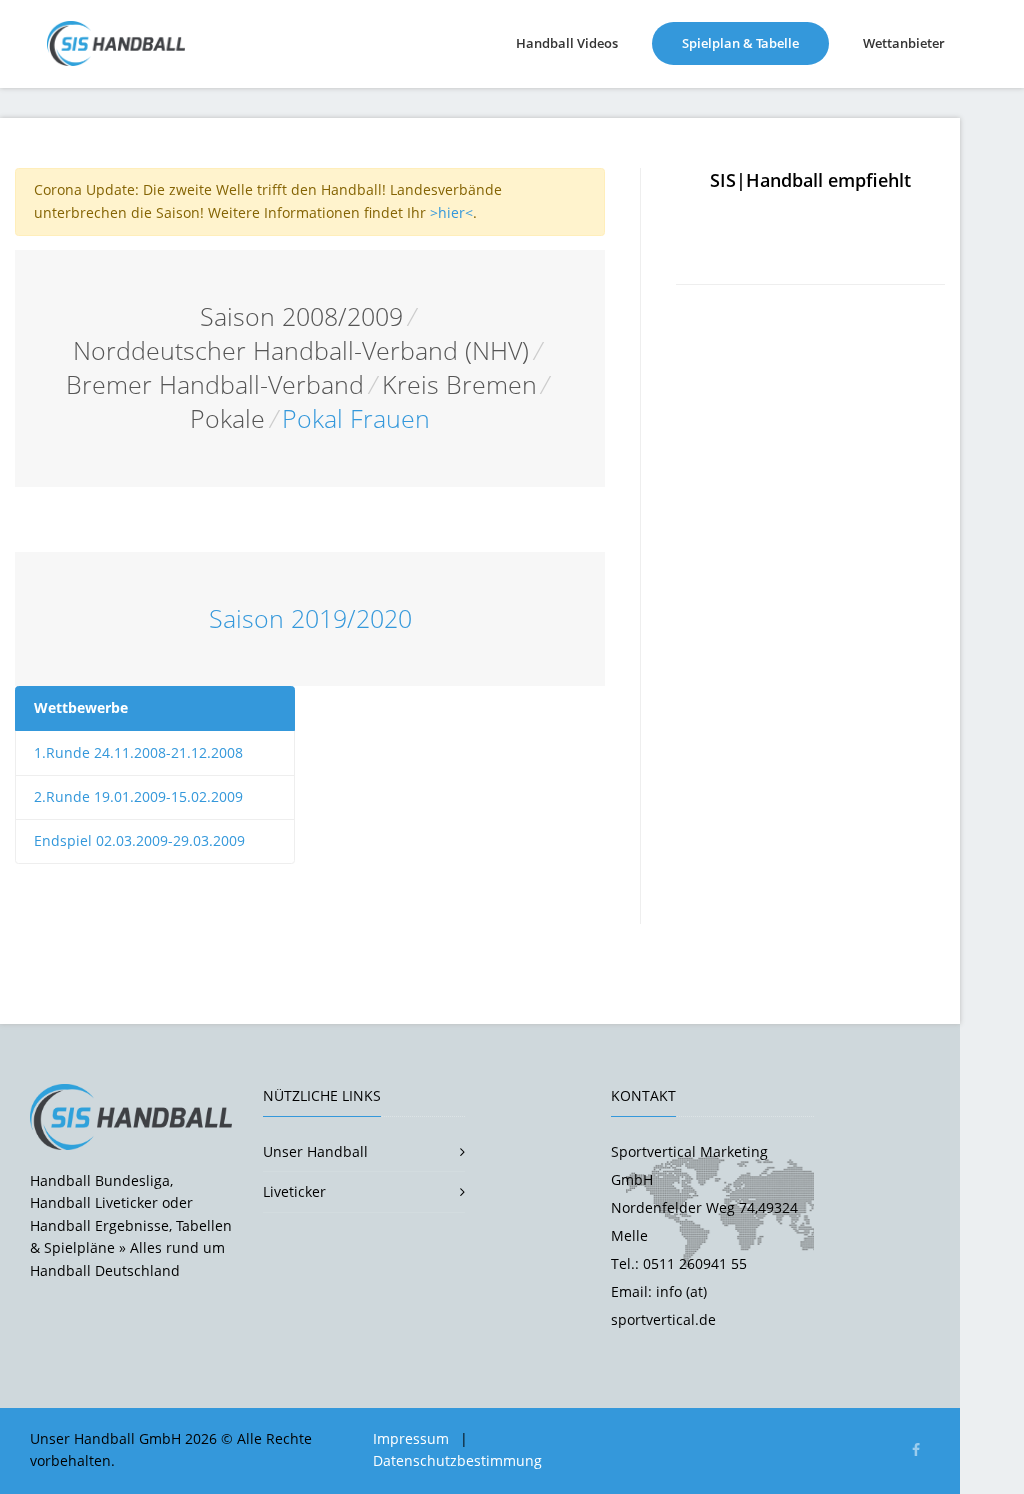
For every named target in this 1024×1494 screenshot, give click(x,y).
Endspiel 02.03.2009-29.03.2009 (139, 840)
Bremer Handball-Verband (215, 384)
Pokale (227, 418)
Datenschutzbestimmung (457, 1460)
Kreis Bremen (459, 384)
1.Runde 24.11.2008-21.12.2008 (138, 752)
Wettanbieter (904, 43)
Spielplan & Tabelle (755, 42)
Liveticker (294, 1191)
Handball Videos (567, 43)
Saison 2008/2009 (301, 316)
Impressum (411, 1438)
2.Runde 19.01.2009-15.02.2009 (138, 796)
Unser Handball (315, 1151)
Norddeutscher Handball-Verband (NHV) (301, 350)
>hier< (451, 212)
